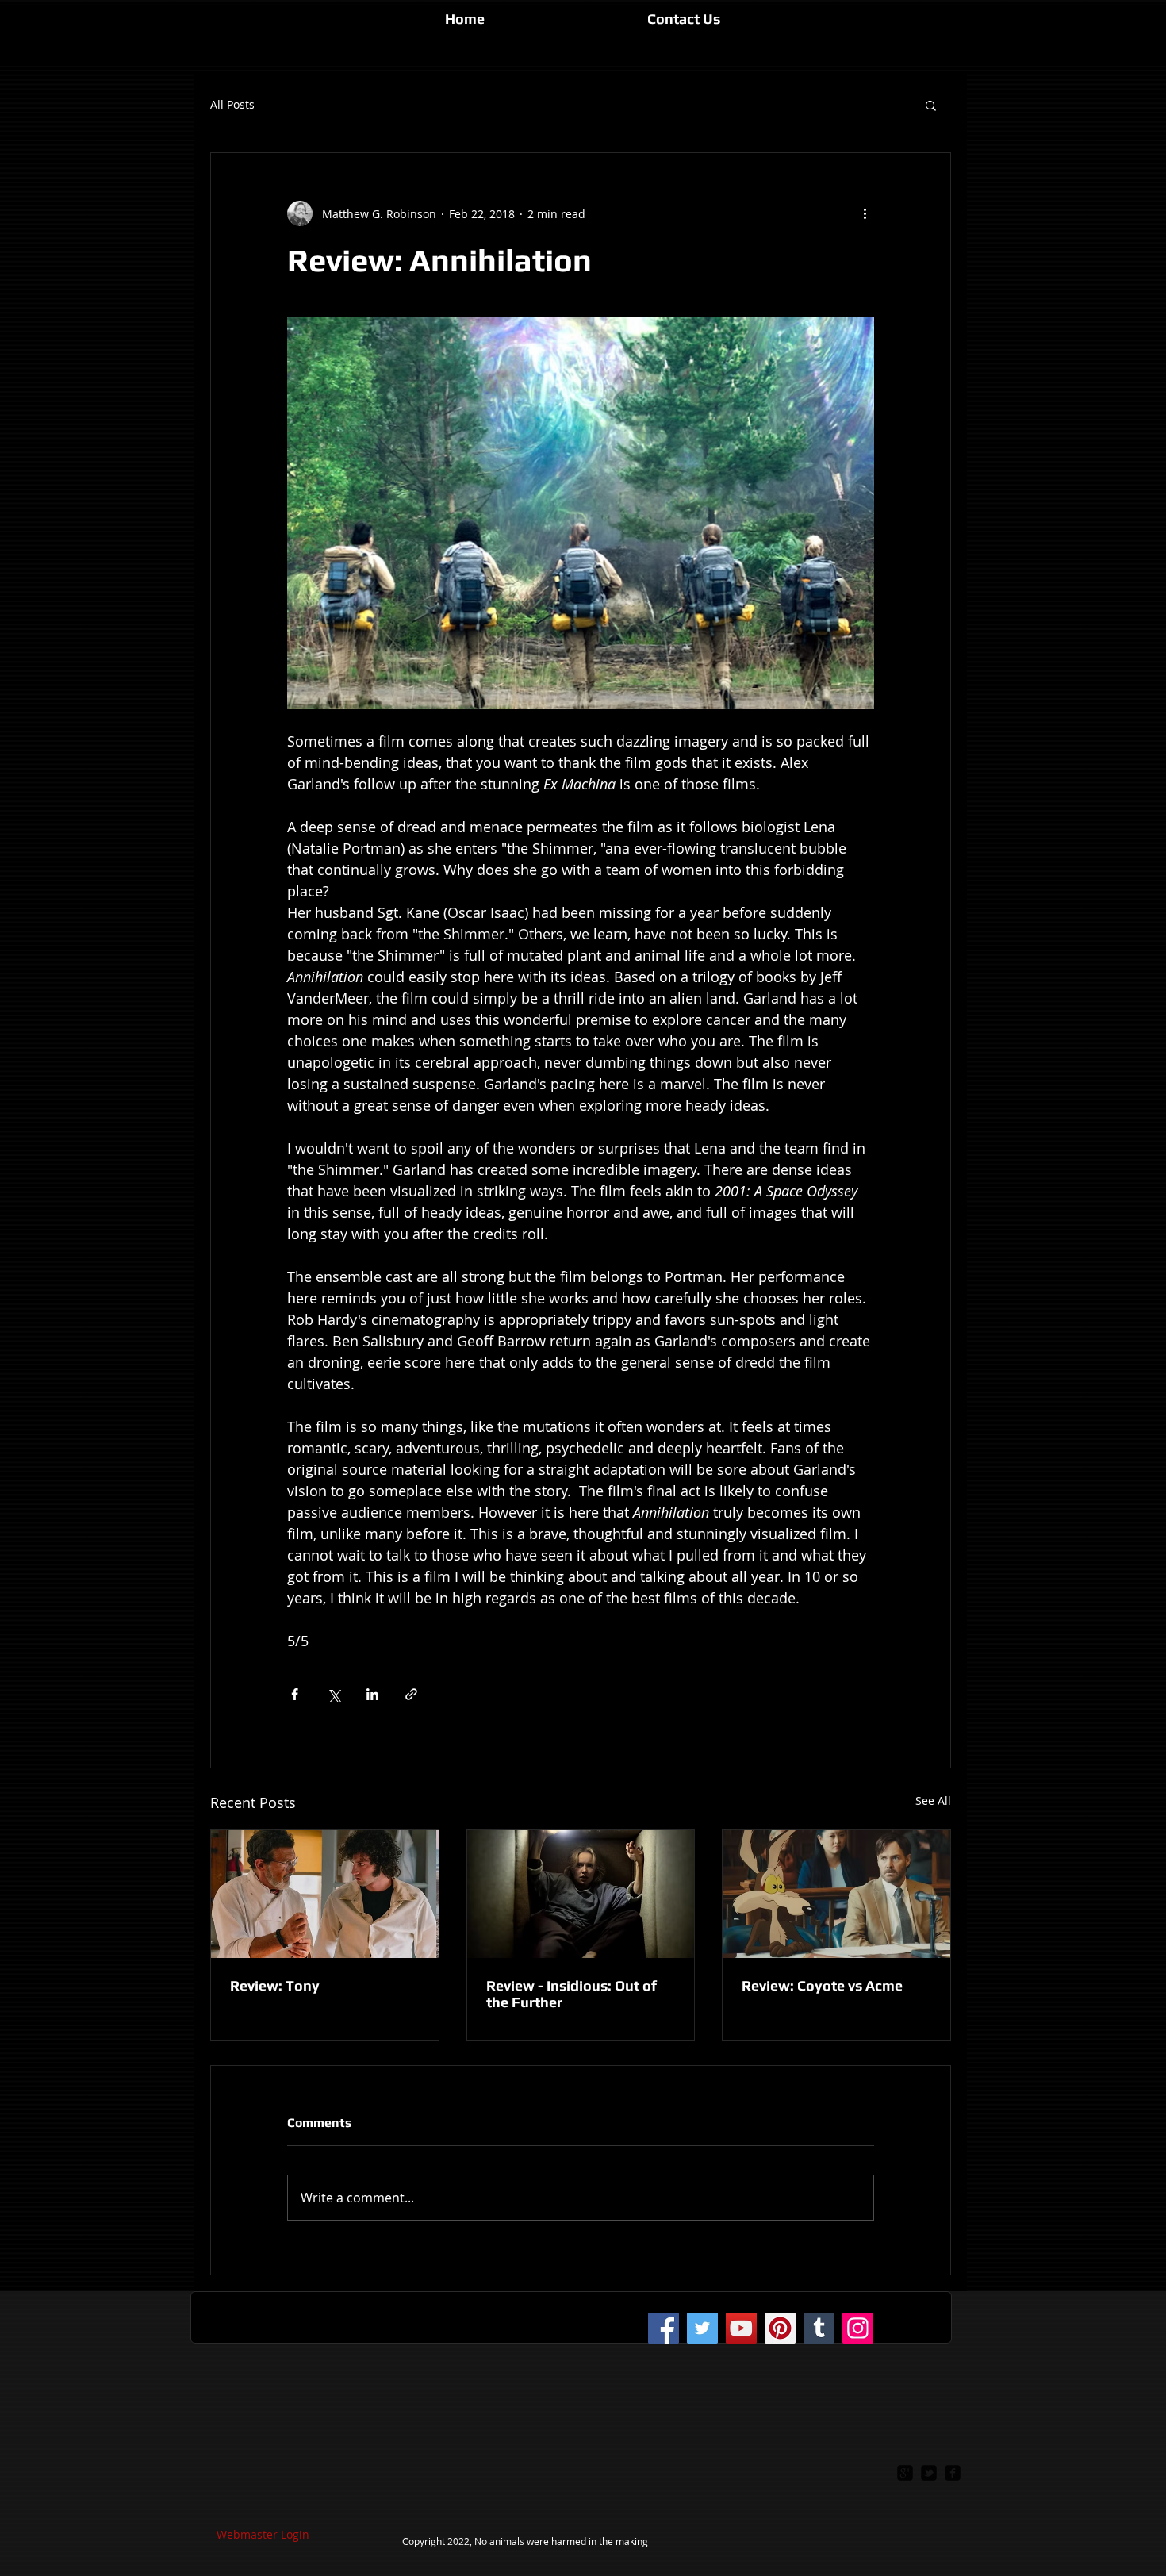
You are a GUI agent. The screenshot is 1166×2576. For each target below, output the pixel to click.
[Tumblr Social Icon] (819, 2328)
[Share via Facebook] (295, 1694)
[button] (931, 105)
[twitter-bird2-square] (929, 2473)
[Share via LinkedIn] (372, 1694)
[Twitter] (702, 2328)
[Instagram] (858, 2328)
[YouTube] (741, 2328)
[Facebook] (664, 2328)
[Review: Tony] (325, 1894)
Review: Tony (275, 1985)
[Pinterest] (780, 2328)
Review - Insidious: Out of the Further (571, 1994)
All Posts (232, 105)
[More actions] (865, 213)
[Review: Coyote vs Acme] (836, 1894)
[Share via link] (411, 1694)
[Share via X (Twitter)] (334, 1694)
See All (933, 1801)
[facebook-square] (953, 2473)
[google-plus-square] (905, 2473)
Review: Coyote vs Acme (822, 1985)
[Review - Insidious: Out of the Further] (581, 1894)
